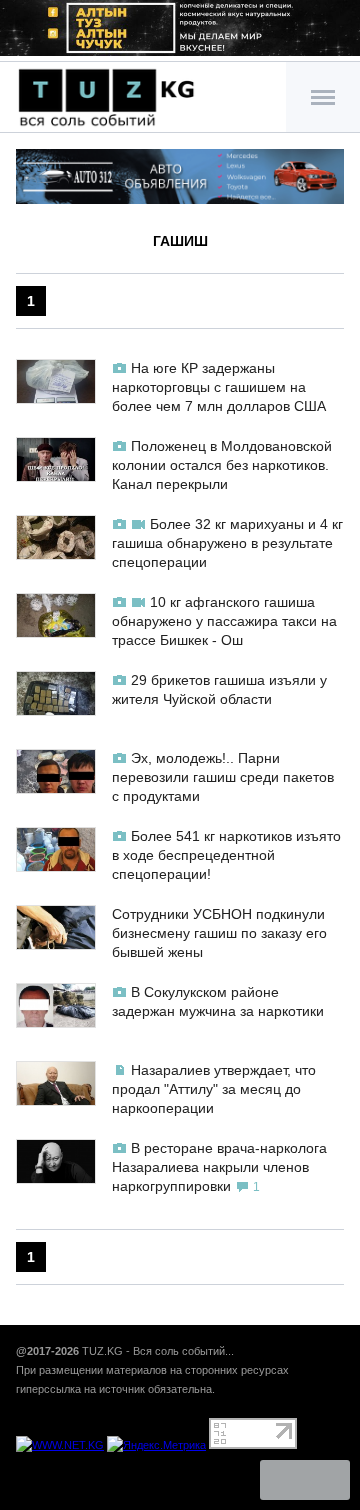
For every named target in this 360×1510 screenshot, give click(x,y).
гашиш (180, 241)
